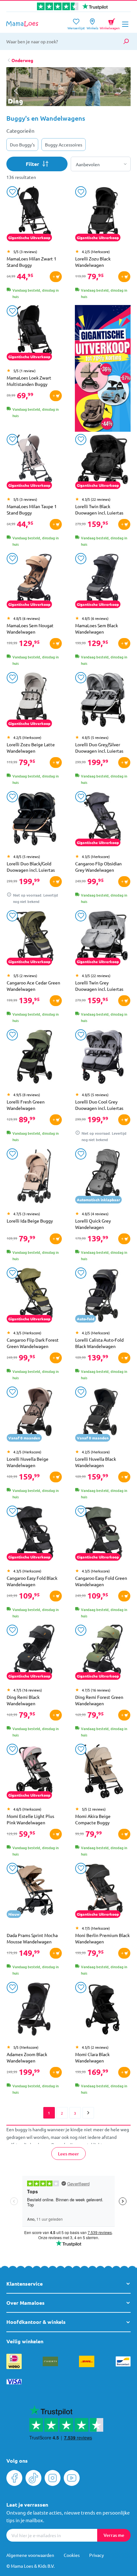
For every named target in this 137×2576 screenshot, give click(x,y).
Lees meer (68, 2154)
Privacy (97, 2555)
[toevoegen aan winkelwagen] (56, 277)
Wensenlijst (76, 26)
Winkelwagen (110, 23)
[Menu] (125, 24)
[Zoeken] (126, 41)
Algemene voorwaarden (30, 2555)
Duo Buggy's (22, 145)
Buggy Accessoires (64, 145)
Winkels (92, 26)
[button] (121, 91)
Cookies (72, 2555)
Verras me (114, 2535)
